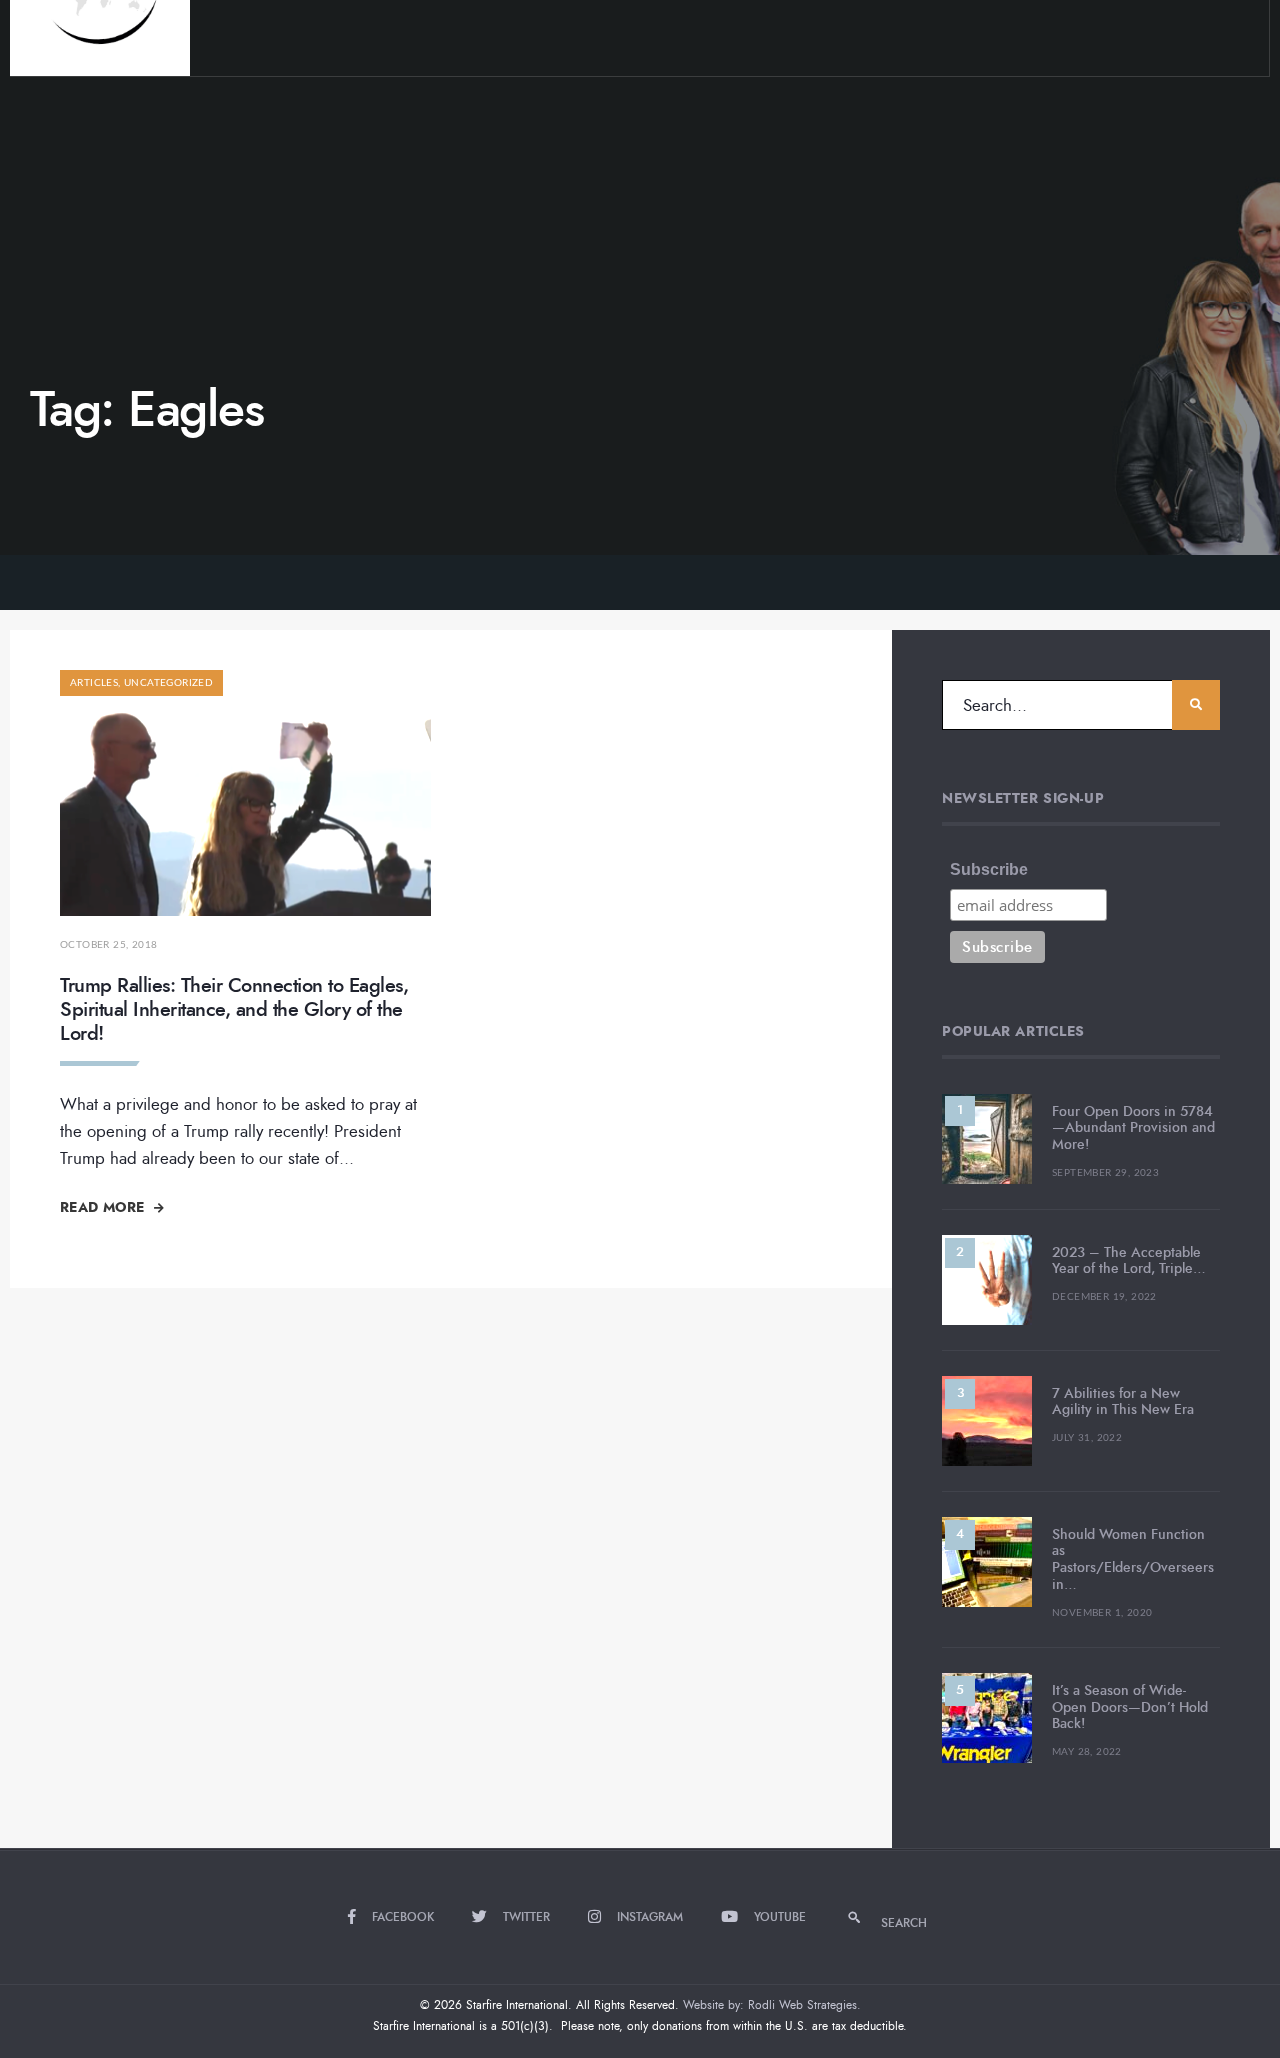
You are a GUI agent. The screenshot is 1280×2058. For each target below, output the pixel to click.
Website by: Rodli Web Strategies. (772, 2005)
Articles (94, 683)
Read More (104, 1207)
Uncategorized (168, 683)
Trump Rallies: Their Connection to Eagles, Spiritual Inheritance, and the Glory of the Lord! (234, 1009)
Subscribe (989, 869)
